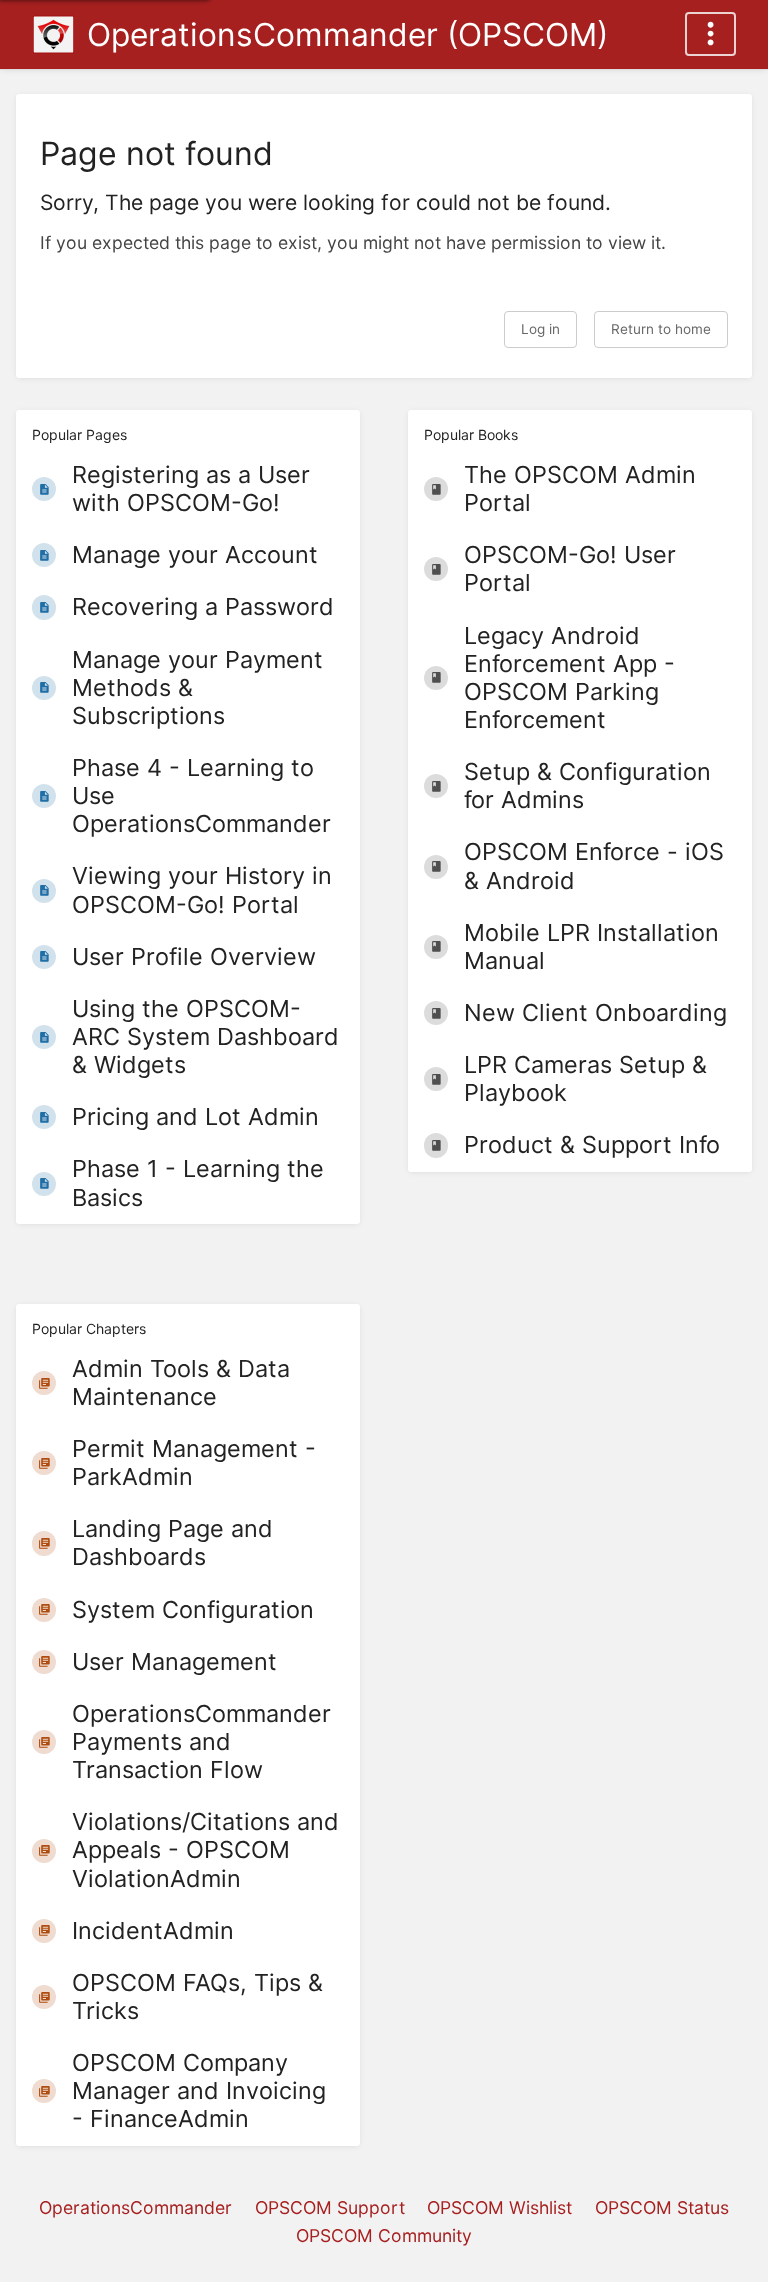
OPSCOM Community (384, 2235)
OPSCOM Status (662, 2207)
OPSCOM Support (330, 2207)
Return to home (661, 329)
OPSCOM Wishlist (499, 2207)
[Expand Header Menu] (710, 34)
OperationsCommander (135, 2207)
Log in (540, 329)
